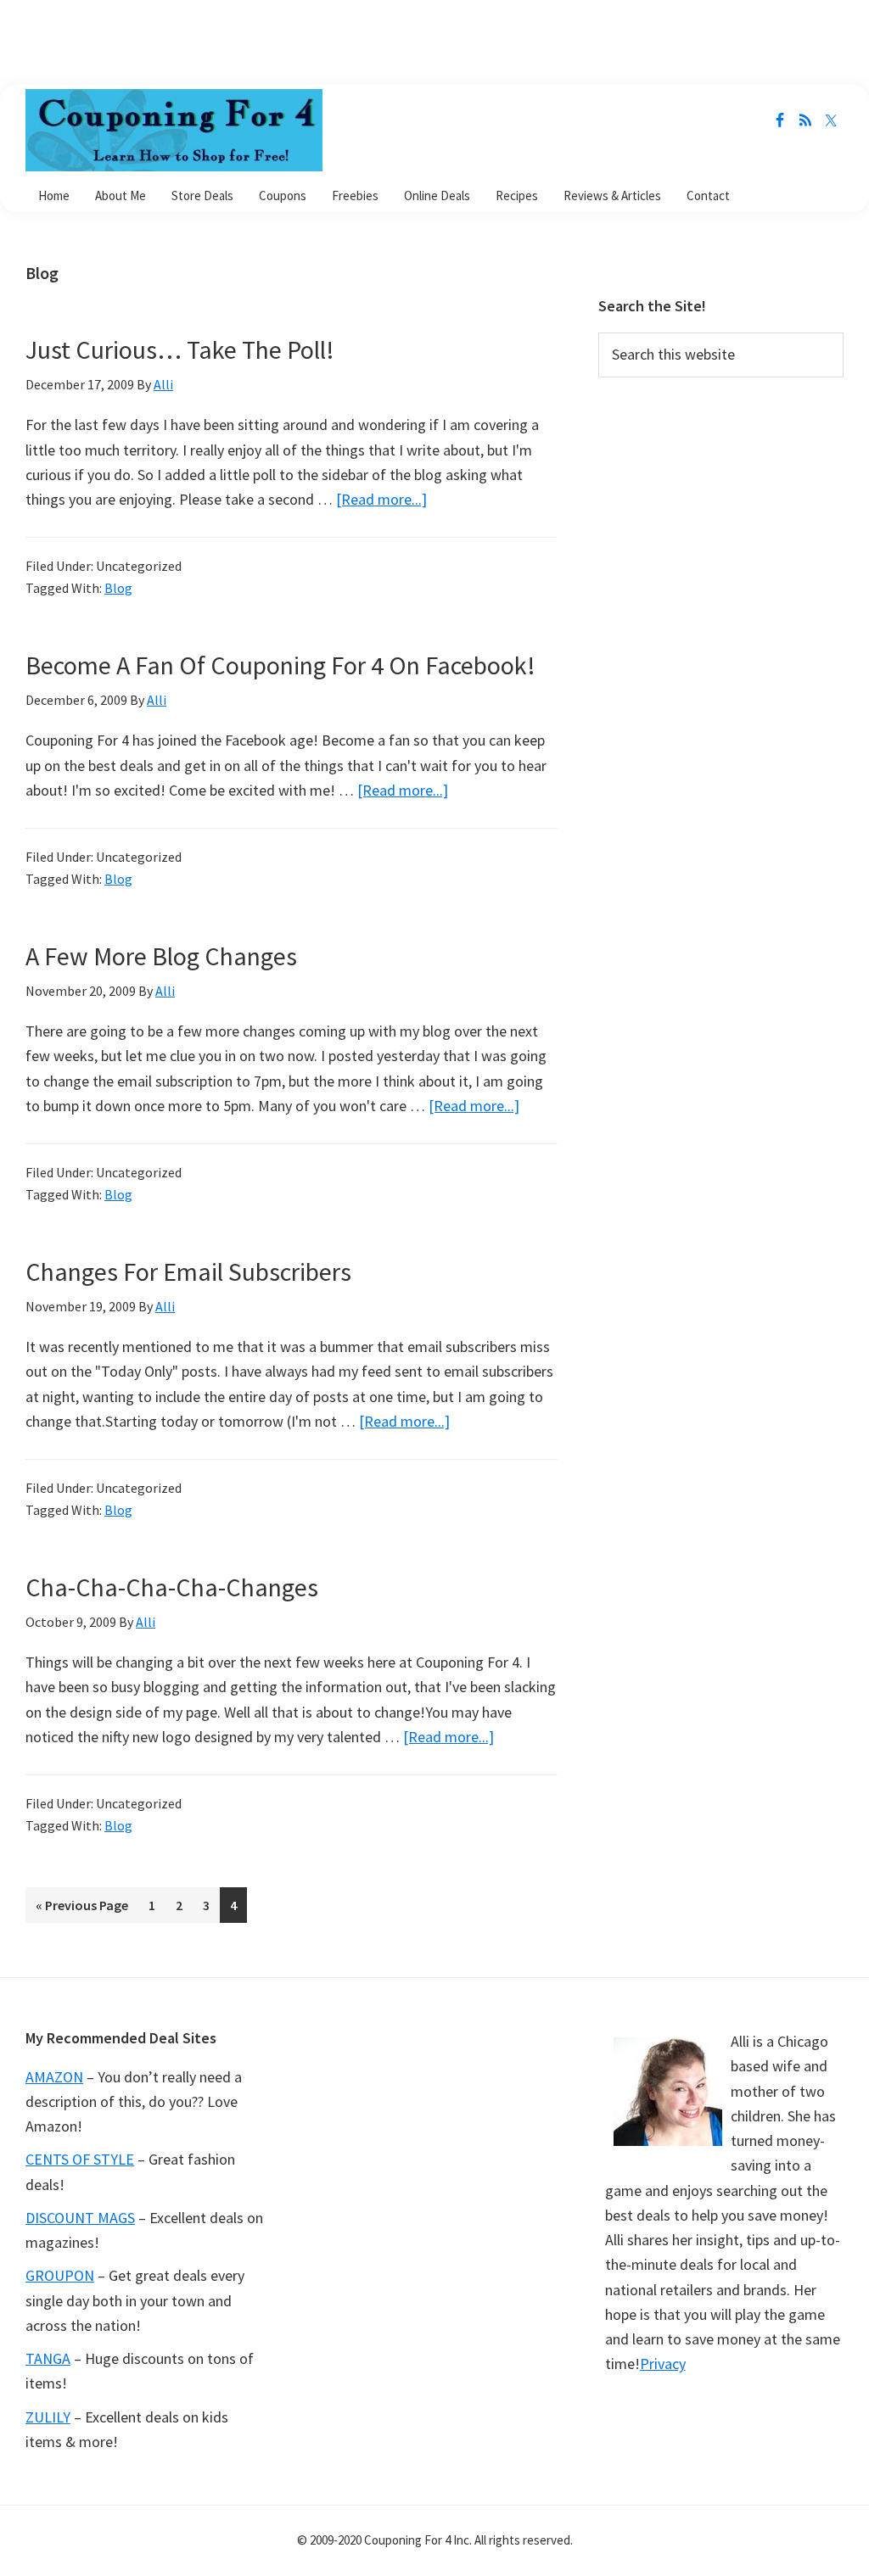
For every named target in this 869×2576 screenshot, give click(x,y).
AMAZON (54, 2077)
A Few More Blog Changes (161, 956)
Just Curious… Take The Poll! (180, 349)
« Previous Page (82, 1910)
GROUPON (60, 2275)
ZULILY (48, 2417)
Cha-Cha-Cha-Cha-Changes (172, 1587)
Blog (118, 588)
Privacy (663, 2364)
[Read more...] (381, 499)
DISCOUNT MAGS (80, 2218)
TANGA (48, 2358)
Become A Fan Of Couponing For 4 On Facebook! (280, 665)
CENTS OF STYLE (80, 2159)
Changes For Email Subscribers (188, 1271)
